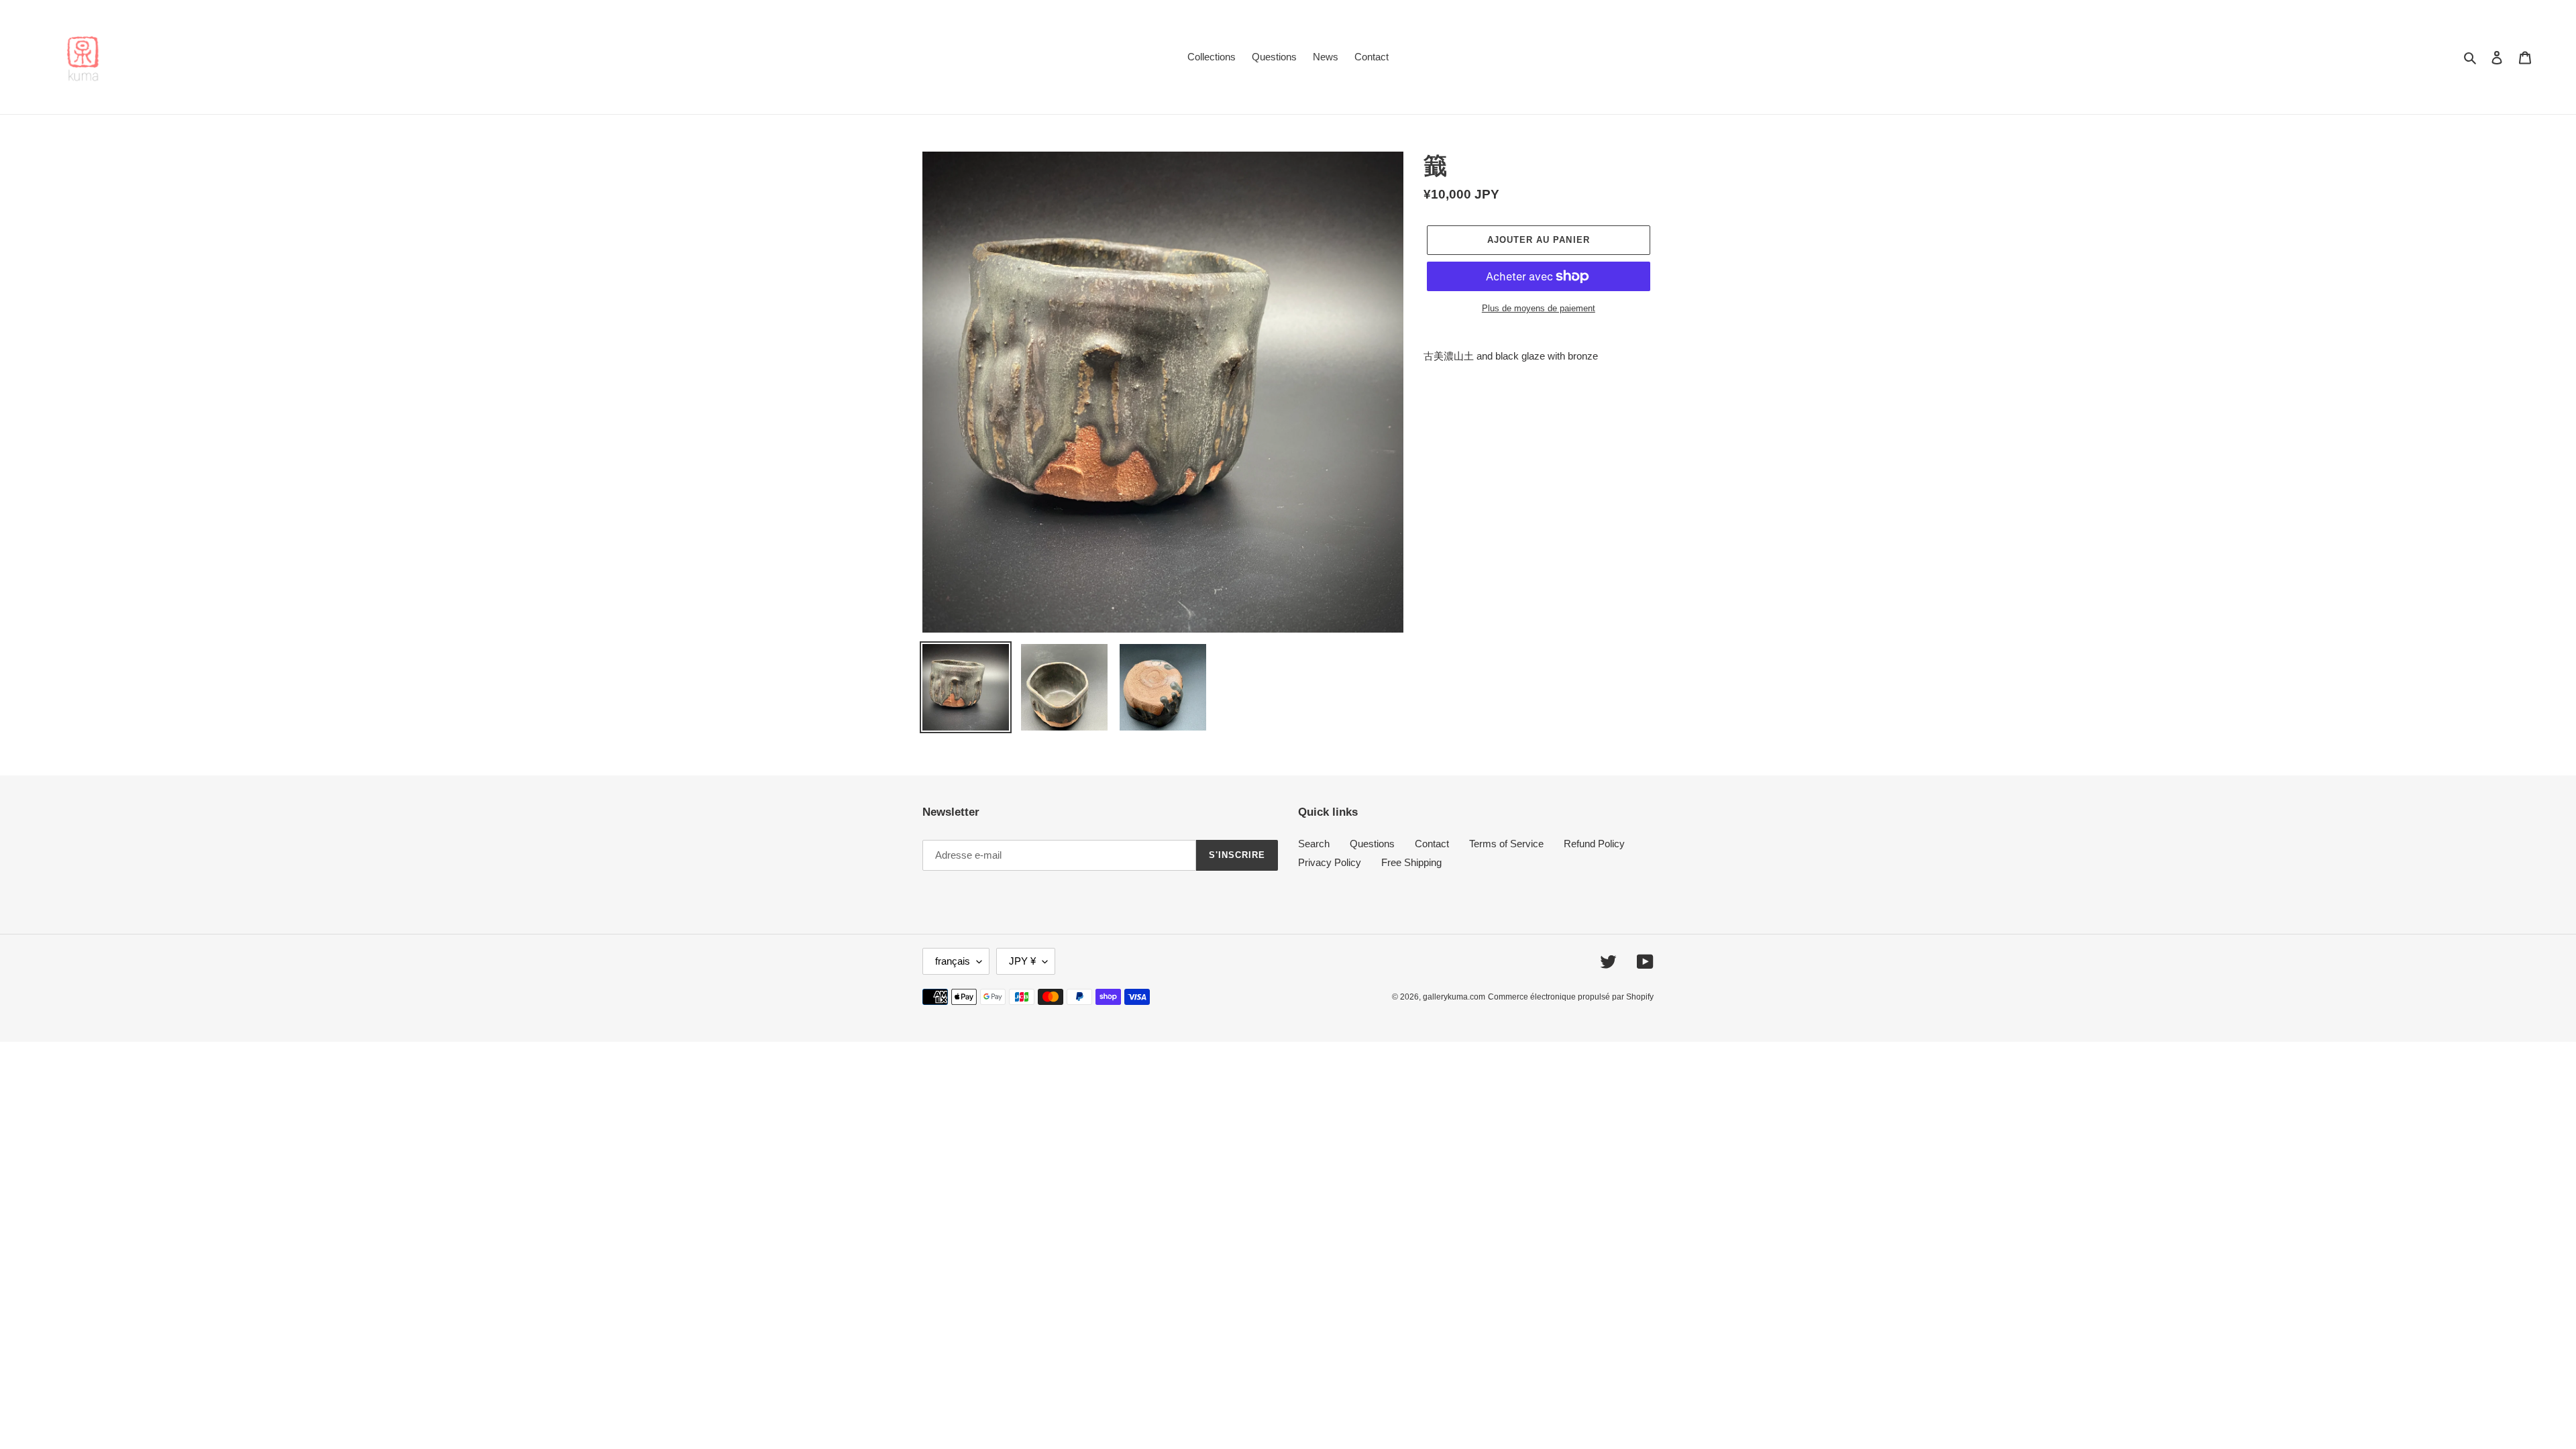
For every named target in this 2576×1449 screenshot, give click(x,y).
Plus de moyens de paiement (1539, 308)
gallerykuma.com (1454, 997)
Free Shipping (1411, 862)
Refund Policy (1594, 844)
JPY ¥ (1022, 961)
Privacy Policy (1330, 862)
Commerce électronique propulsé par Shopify (1571, 997)
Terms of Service (1506, 844)
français (953, 961)
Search (1314, 844)
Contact (1432, 844)
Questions (1372, 844)
